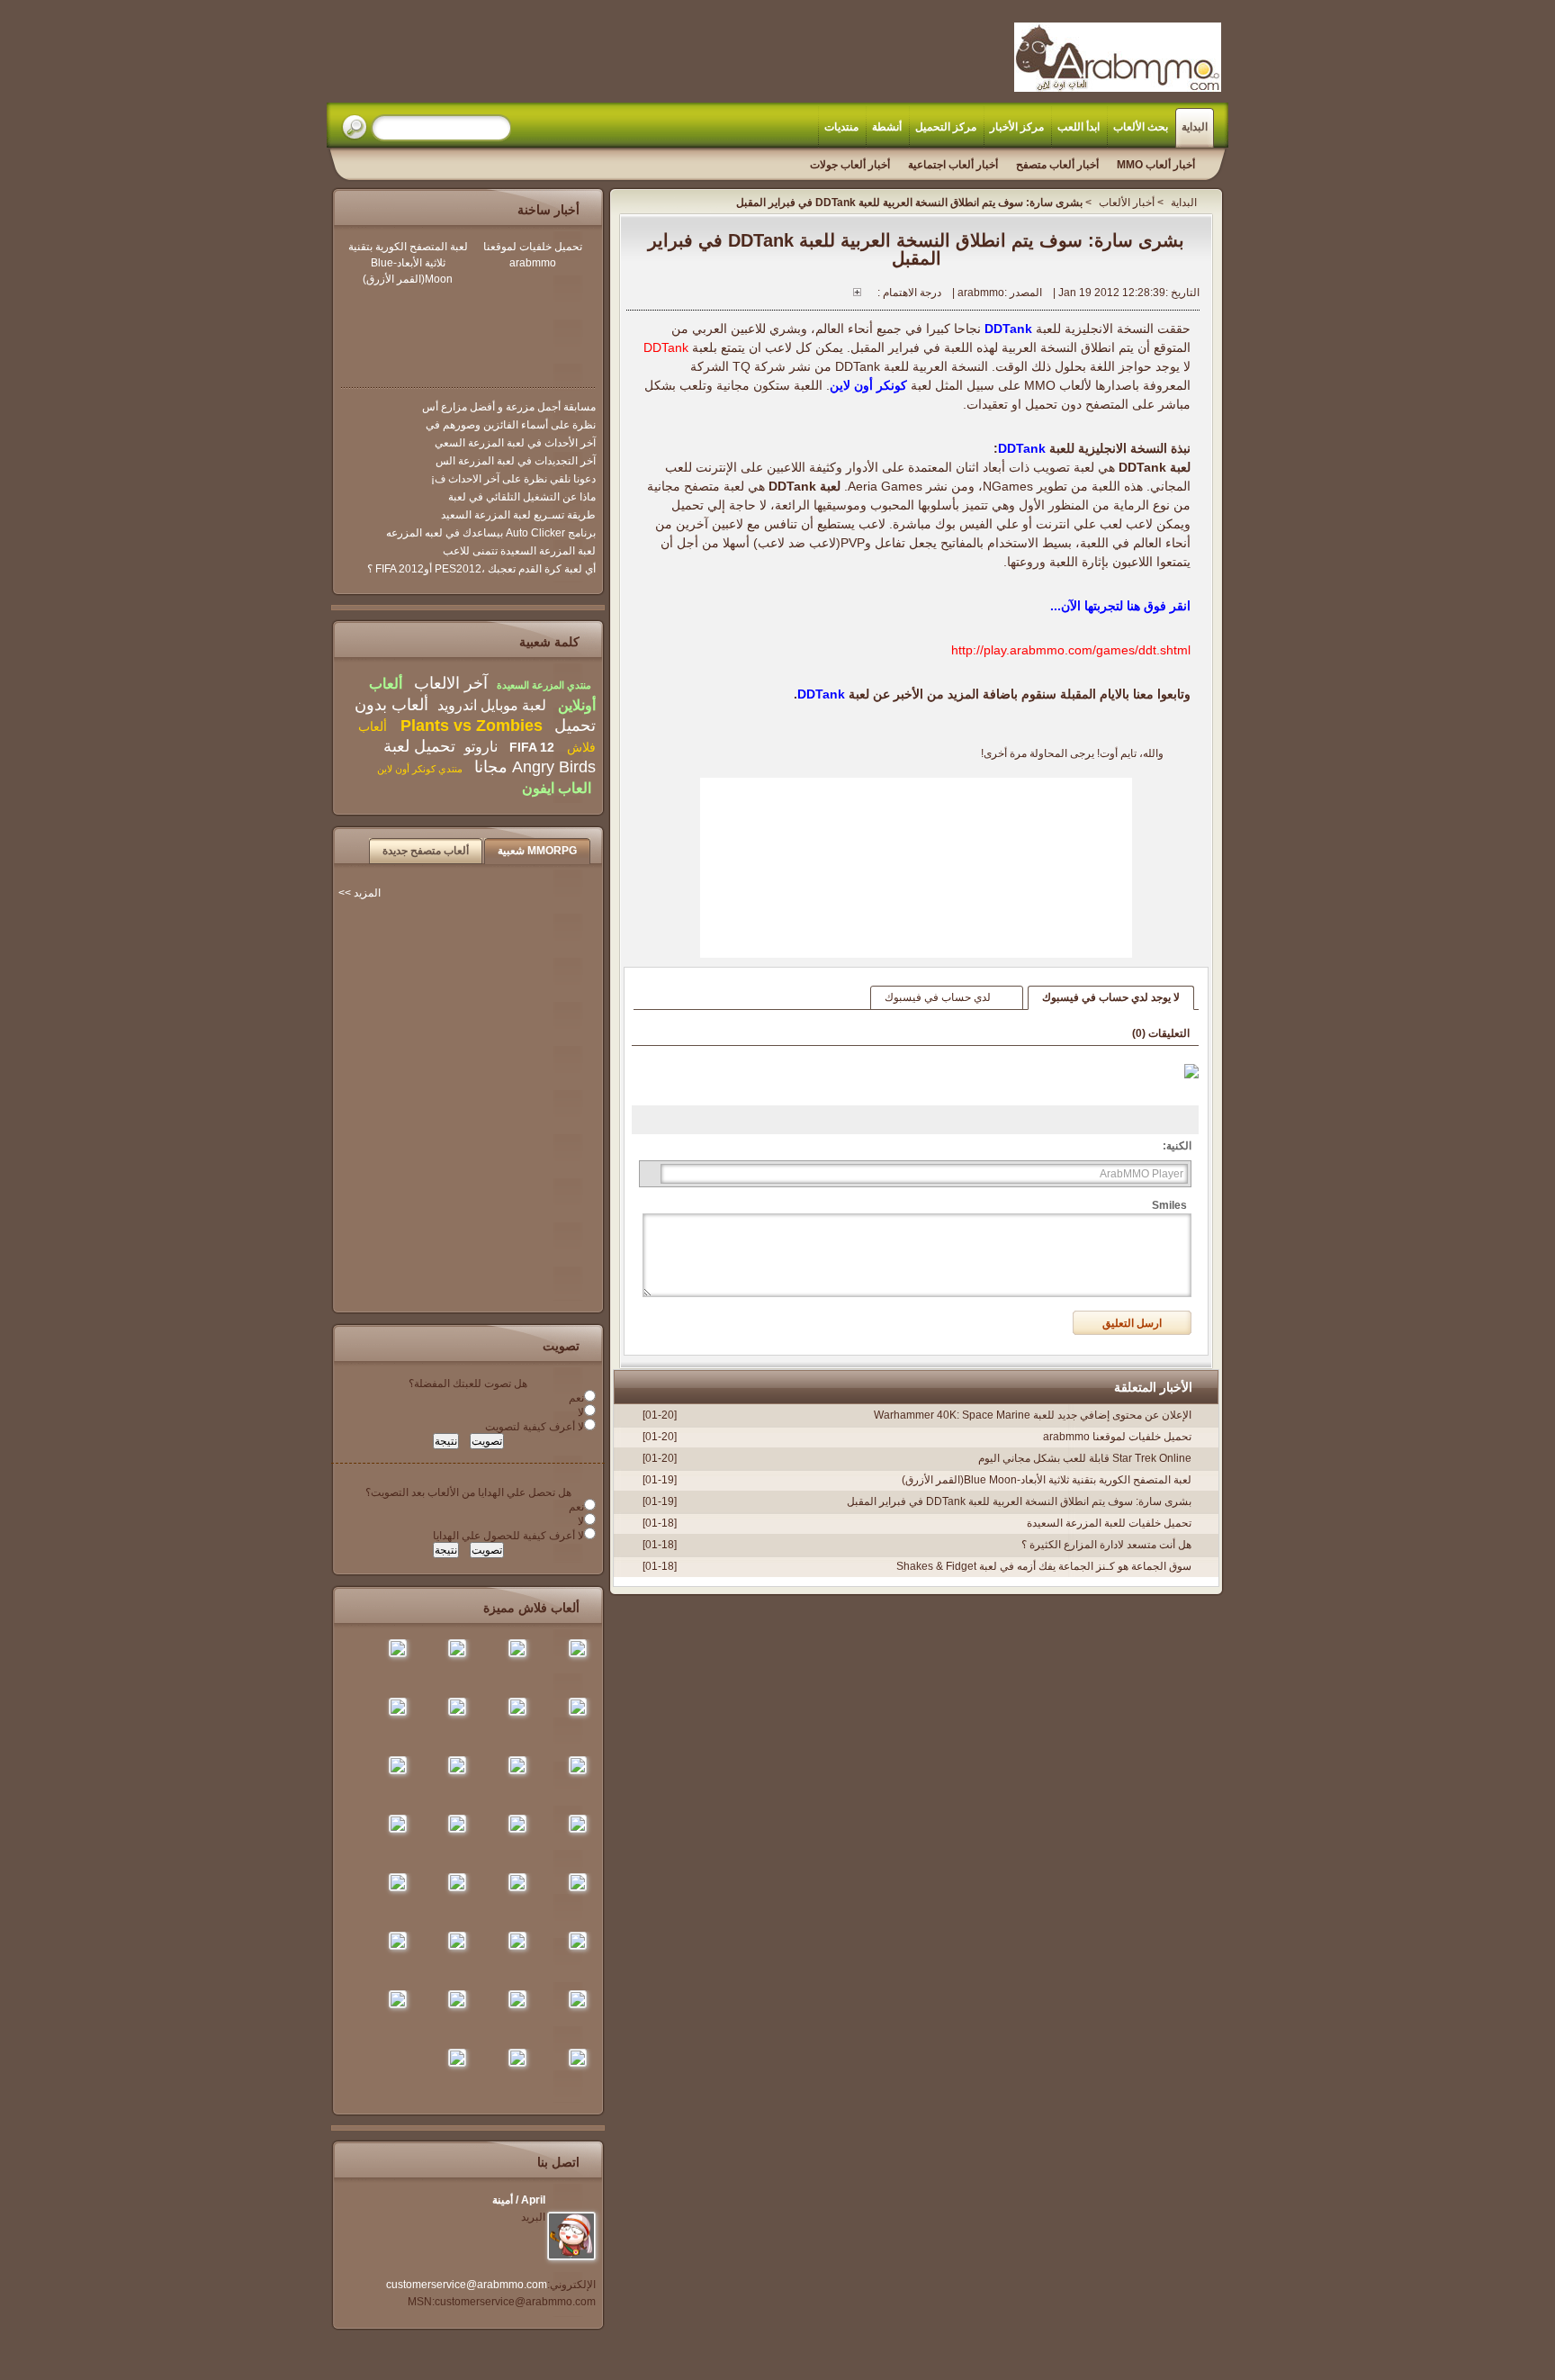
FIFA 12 (532, 747)
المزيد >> (360, 893)
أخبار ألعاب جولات (850, 165)
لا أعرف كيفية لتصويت (535, 1427)
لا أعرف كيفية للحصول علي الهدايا (508, 1536)
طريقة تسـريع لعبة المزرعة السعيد (518, 515)
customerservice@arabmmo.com (467, 2285)
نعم (576, 1398)
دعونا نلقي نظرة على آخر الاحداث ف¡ (513, 479)
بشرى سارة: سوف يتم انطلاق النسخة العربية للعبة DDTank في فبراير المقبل (1019, 1501)
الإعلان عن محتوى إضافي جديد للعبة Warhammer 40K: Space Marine (1033, 1415)
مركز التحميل (946, 127)
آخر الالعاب (451, 683)
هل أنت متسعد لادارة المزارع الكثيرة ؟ (1106, 1545)
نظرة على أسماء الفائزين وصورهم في (511, 425)
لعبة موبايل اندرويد (492, 705)
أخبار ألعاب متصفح (1057, 165)
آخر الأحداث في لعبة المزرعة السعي (515, 443)
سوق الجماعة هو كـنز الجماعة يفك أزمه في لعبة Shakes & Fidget (1044, 1566)
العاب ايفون (557, 788)
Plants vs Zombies (469, 726)
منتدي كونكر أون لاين (420, 769)
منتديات (841, 127)
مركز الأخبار (1017, 127)
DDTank (1008, 329)
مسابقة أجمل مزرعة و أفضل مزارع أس (509, 407)
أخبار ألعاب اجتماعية (953, 165)
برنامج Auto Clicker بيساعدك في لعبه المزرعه (491, 533)
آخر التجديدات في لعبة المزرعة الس (516, 461)
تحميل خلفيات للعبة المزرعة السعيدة (1109, 1523)
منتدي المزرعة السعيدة (544, 685)
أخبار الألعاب (1127, 203)
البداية (1195, 127)
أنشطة (887, 127)
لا (581, 1412)
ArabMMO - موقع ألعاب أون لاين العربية (1118, 57)
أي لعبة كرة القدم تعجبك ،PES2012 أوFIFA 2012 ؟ (481, 569)
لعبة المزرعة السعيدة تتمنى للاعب (519, 551)
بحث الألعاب (1141, 127)
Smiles (1169, 1205)
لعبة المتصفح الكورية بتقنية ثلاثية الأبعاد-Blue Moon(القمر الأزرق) (1047, 1480)
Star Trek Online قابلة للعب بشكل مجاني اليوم (1085, 1458)
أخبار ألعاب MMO (1156, 165)
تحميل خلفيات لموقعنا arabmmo (1117, 1437)
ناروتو (481, 747)
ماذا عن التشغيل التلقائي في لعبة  (521, 497)
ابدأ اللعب (1079, 127)
